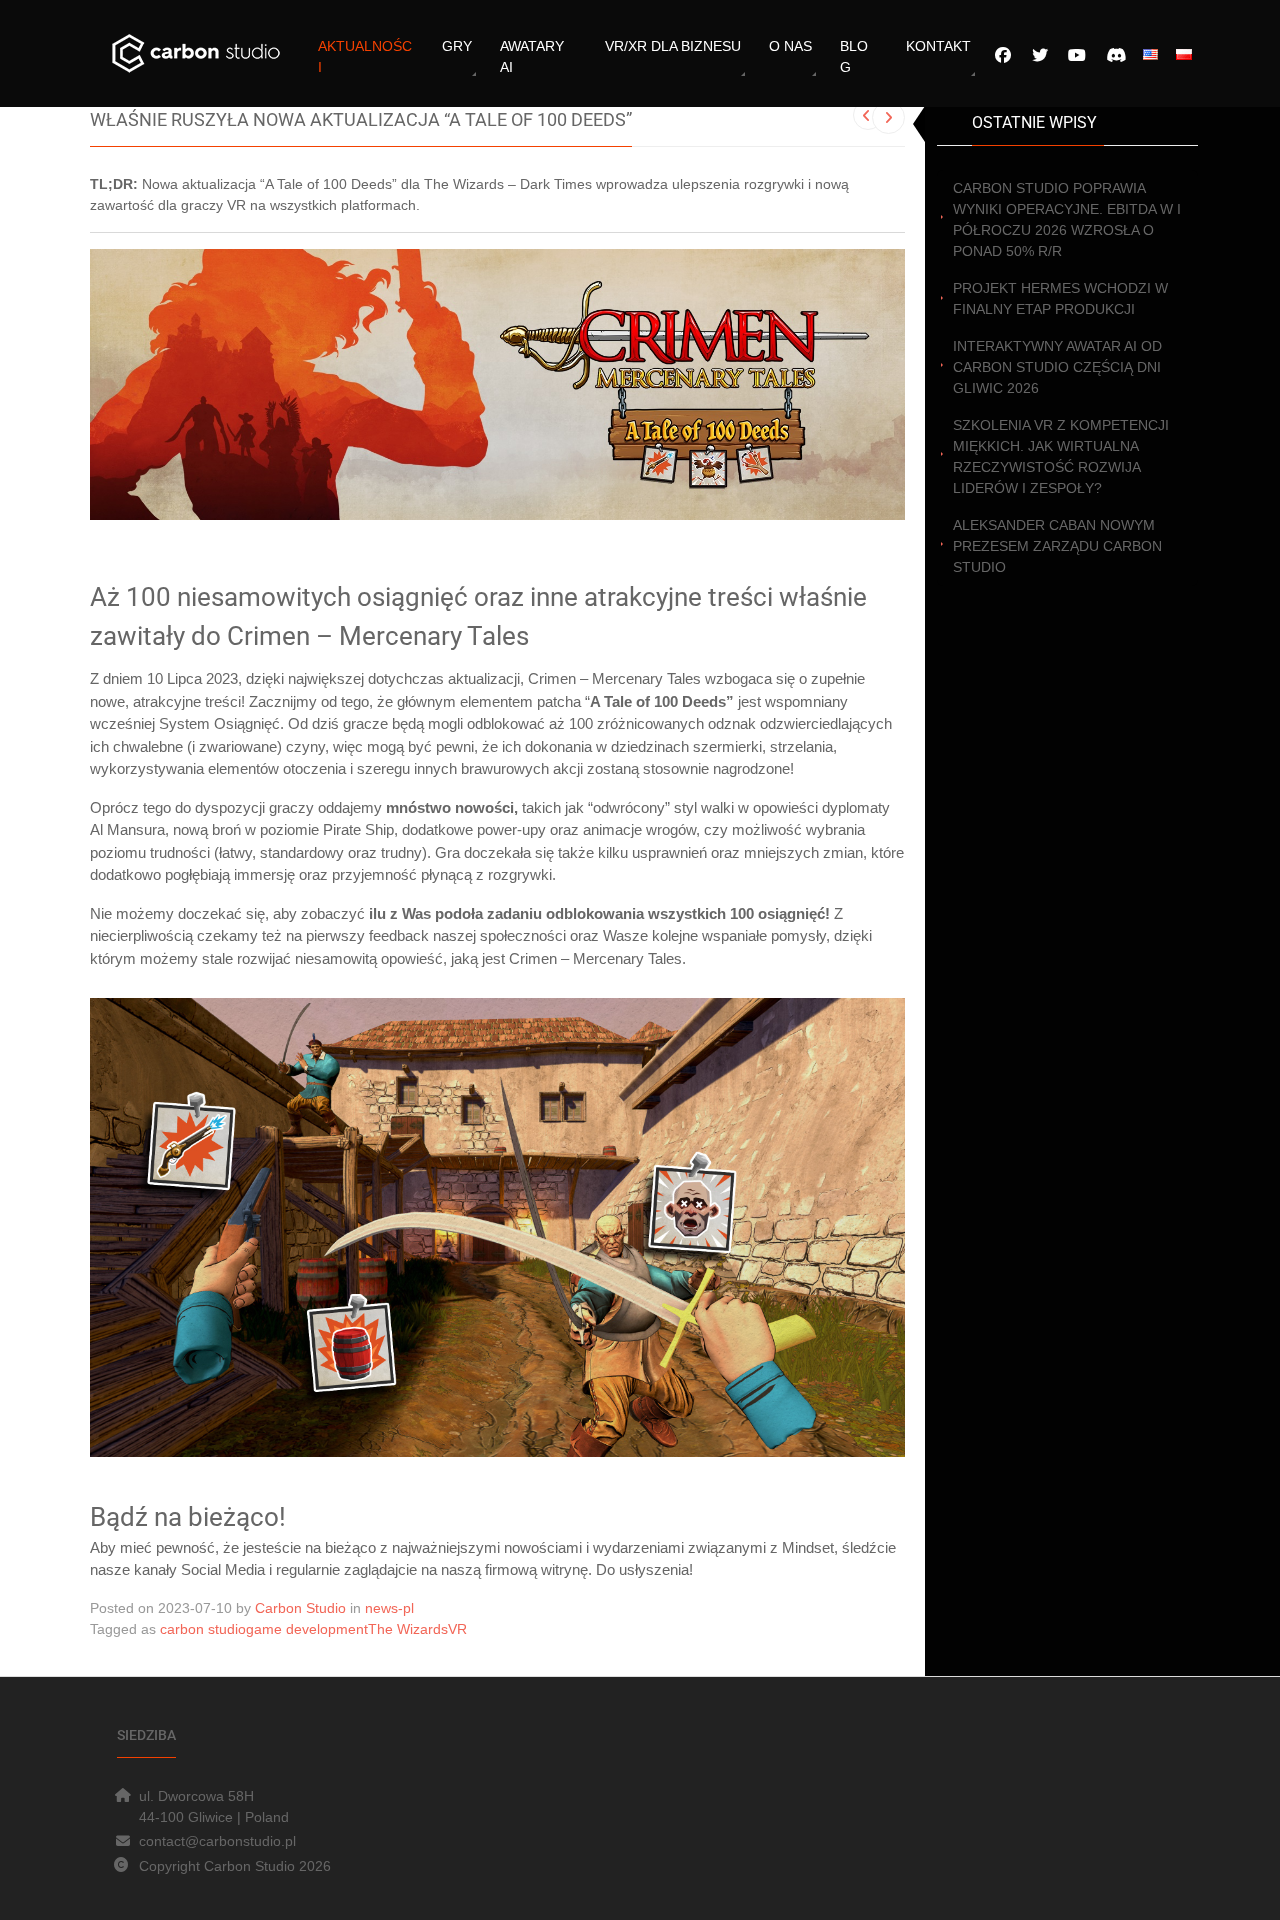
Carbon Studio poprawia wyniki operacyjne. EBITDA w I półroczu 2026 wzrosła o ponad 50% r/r (1067, 219)
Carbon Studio (300, 1608)
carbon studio (203, 1629)
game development (307, 1629)
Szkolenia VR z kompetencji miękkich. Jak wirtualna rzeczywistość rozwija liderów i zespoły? (1061, 456)
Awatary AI (532, 56)
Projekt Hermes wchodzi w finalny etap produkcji (1060, 298)
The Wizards (408, 1629)
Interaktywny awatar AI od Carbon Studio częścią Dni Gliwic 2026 (1057, 367)
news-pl (389, 1608)
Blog (854, 56)
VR (457, 1629)
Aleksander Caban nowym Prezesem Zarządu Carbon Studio (1057, 546)
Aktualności (365, 56)
